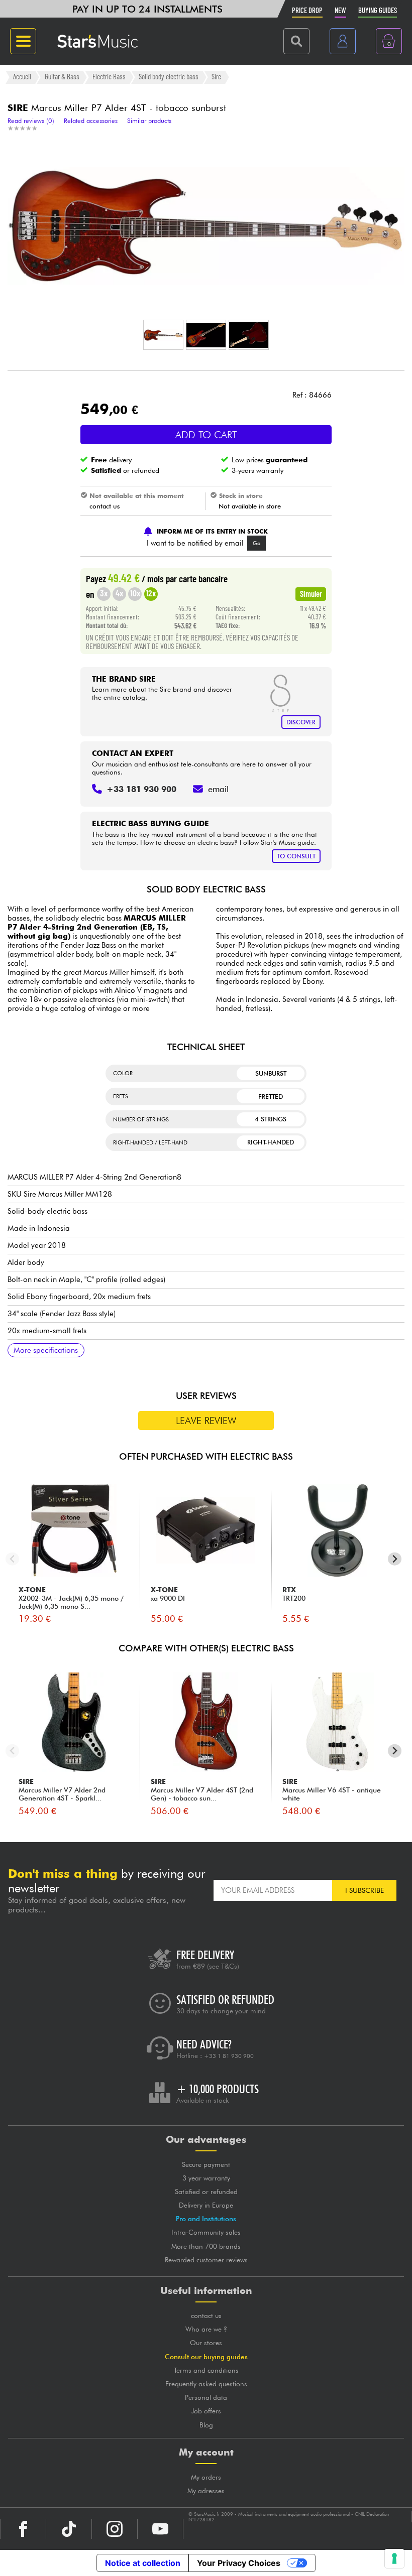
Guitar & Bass (62, 77)
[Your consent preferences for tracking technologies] (394, 2558)
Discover (301, 722)
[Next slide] (395, 1559)
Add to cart (206, 435)
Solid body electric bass (169, 77)
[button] (163, 335)
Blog (206, 2425)
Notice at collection (143, 2563)
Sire (216, 77)
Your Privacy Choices (239, 2563)
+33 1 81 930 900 (229, 2056)
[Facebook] (23, 2529)
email (218, 789)
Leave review (206, 1421)
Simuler (311, 593)
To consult (296, 856)
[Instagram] (115, 2529)
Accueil (22, 77)
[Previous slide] (12, 1559)
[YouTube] (160, 2529)
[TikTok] (69, 2529)
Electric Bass (109, 77)
